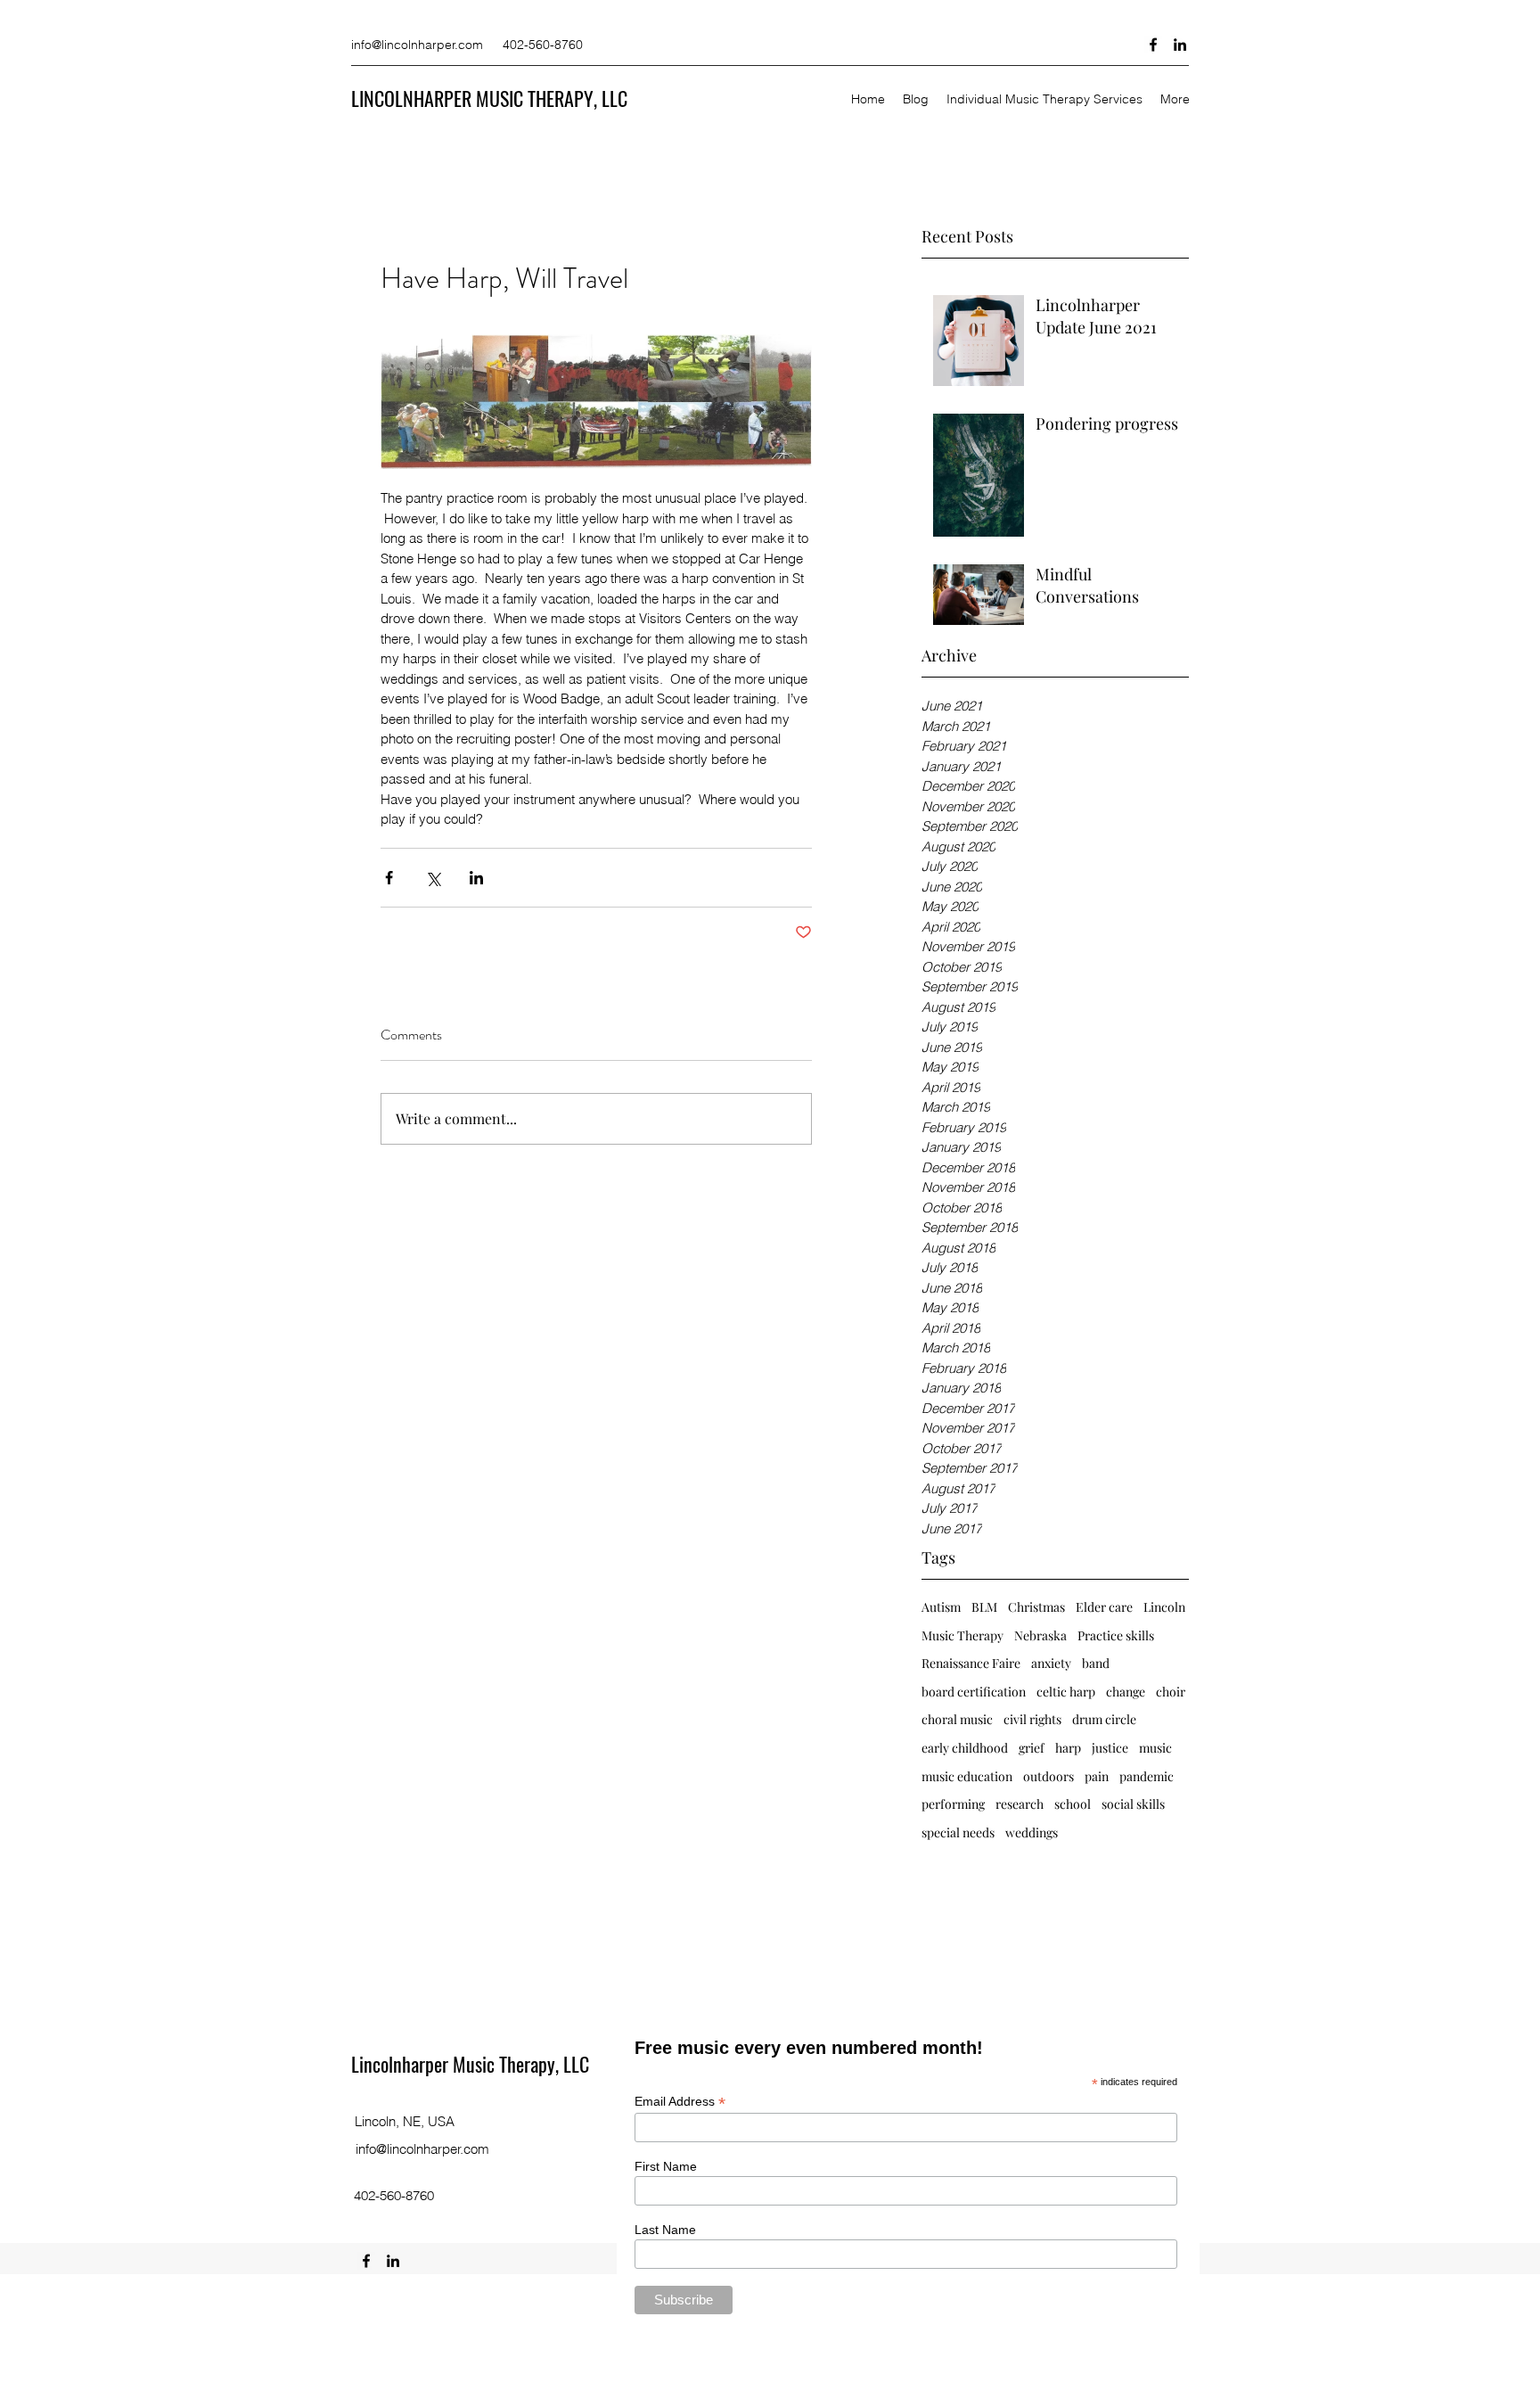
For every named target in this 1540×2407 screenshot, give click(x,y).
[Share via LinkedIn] (476, 878)
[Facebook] (1153, 45)
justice (1110, 1748)
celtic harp (1066, 1692)
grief (1032, 1748)
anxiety (1051, 1663)
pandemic (1147, 1776)
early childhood (965, 1748)
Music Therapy (962, 1635)
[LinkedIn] (1180, 45)
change (1126, 1692)
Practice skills (1116, 1635)
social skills (1133, 1804)
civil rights (1032, 1719)
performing (953, 1804)
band (1096, 1663)
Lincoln (1164, 1607)
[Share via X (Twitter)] (433, 878)
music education (967, 1776)
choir (1171, 1692)
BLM (984, 1607)
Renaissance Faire (971, 1663)
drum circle (1104, 1719)
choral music (957, 1719)
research (1020, 1804)
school (1073, 1804)
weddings (1032, 1832)
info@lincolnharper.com (417, 45)
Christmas (1036, 1607)
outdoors (1049, 1776)
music (1155, 1748)
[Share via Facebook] (389, 878)
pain (1097, 1776)
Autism (941, 1607)
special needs (958, 1832)
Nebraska (1040, 1635)
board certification (974, 1692)
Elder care (1104, 1607)
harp (1068, 1748)
